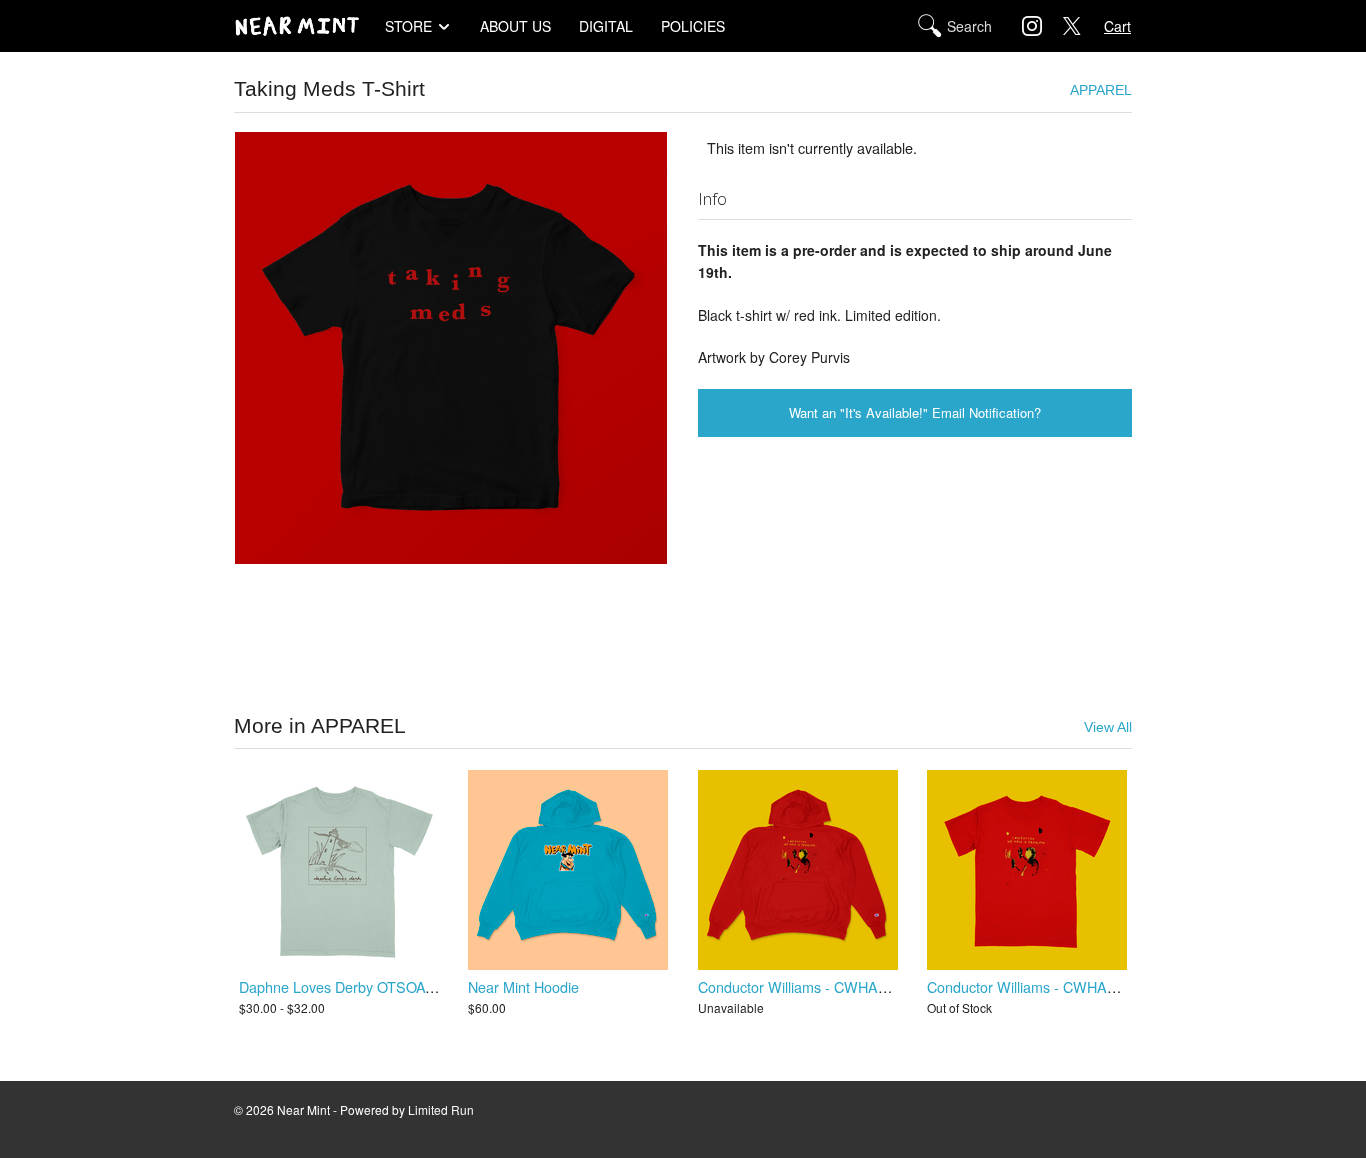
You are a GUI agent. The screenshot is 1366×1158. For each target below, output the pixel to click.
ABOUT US (515, 26)
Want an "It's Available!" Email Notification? (915, 412)
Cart (1117, 26)
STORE (408, 26)
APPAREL (1101, 90)
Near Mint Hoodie (523, 986)
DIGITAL (606, 26)
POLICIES (693, 26)
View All (1108, 727)
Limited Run (441, 1109)
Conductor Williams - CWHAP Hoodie (817, 986)
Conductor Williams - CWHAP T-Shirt (1045, 986)
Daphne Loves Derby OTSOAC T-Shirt (360, 986)
